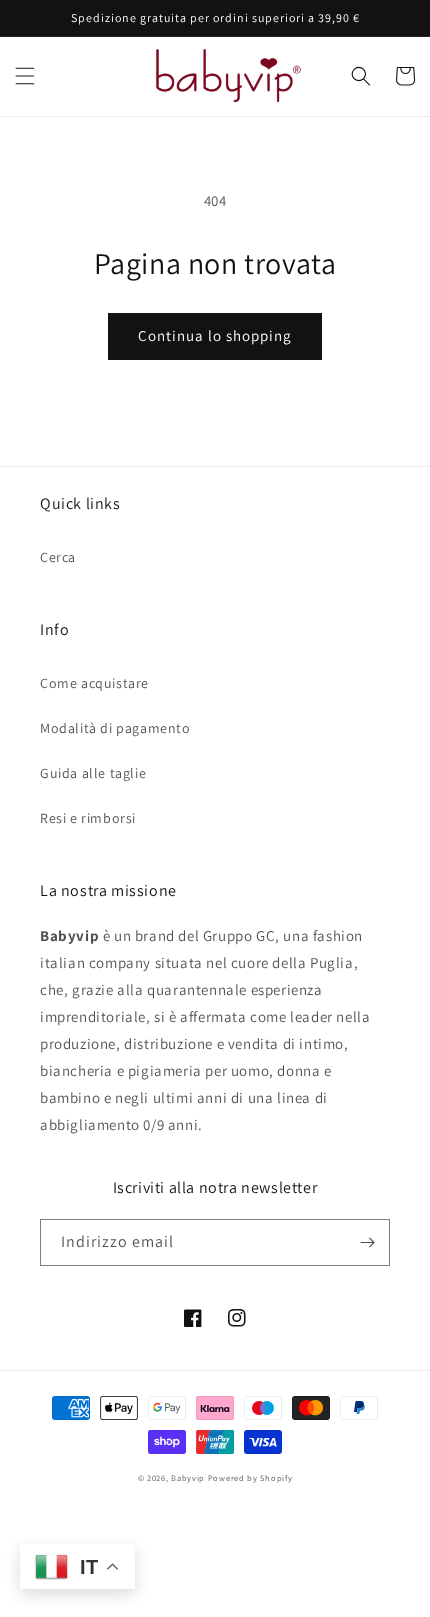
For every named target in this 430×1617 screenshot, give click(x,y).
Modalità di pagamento (115, 728)
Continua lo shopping (215, 335)
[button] (25, 76)
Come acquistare (94, 683)
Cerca (58, 557)
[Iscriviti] (367, 1242)
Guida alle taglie (93, 773)
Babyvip (188, 1477)
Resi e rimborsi (88, 818)
